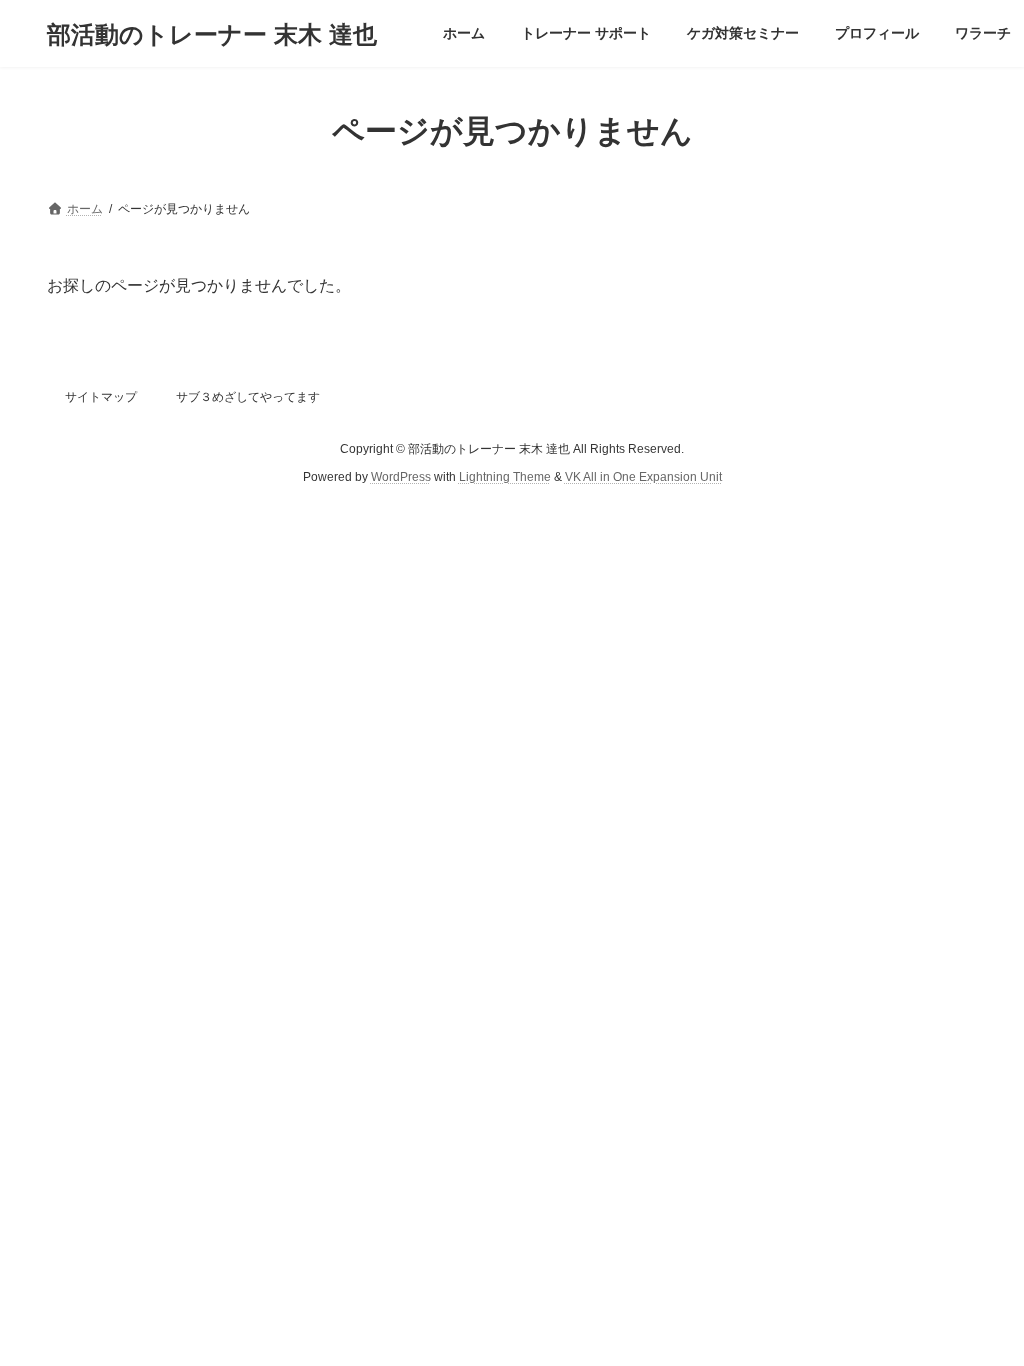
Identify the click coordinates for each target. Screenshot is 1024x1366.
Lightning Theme (505, 478)
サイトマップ (101, 397)
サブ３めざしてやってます (248, 397)
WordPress (401, 478)
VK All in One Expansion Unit (643, 478)
